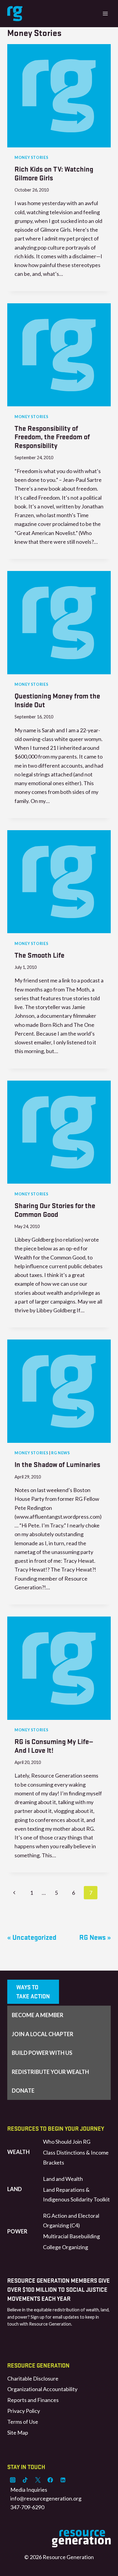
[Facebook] (50, 2480)
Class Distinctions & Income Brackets (76, 2157)
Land (15, 2189)
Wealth (18, 2152)
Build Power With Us (42, 2053)
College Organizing (66, 2247)
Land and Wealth (63, 2179)
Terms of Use (23, 2422)
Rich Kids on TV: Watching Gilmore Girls (54, 173)
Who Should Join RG (67, 2142)
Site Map (18, 2433)
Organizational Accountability (42, 2389)
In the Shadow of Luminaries (57, 1464)
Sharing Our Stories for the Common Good (55, 1210)
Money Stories (31, 158)
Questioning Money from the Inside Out (57, 700)
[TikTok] (25, 2480)
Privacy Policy (24, 2411)
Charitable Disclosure (33, 2378)
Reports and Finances (33, 2400)
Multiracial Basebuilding (71, 2236)
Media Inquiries (29, 2490)
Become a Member (38, 2015)
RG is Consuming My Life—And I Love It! (54, 1746)
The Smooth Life (39, 955)
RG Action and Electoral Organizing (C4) (71, 2220)
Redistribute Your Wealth (50, 2072)
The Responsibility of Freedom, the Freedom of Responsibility (52, 437)
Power (17, 2231)
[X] (38, 2480)
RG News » (95, 1937)
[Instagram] (13, 2480)
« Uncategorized (32, 1937)
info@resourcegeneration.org (46, 2498)
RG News (60, 1453)
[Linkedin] (63, 2480)
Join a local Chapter (43, 2034)
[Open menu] (105, 13)
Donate (23, 2091)
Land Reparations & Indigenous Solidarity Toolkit (76, 2194)
